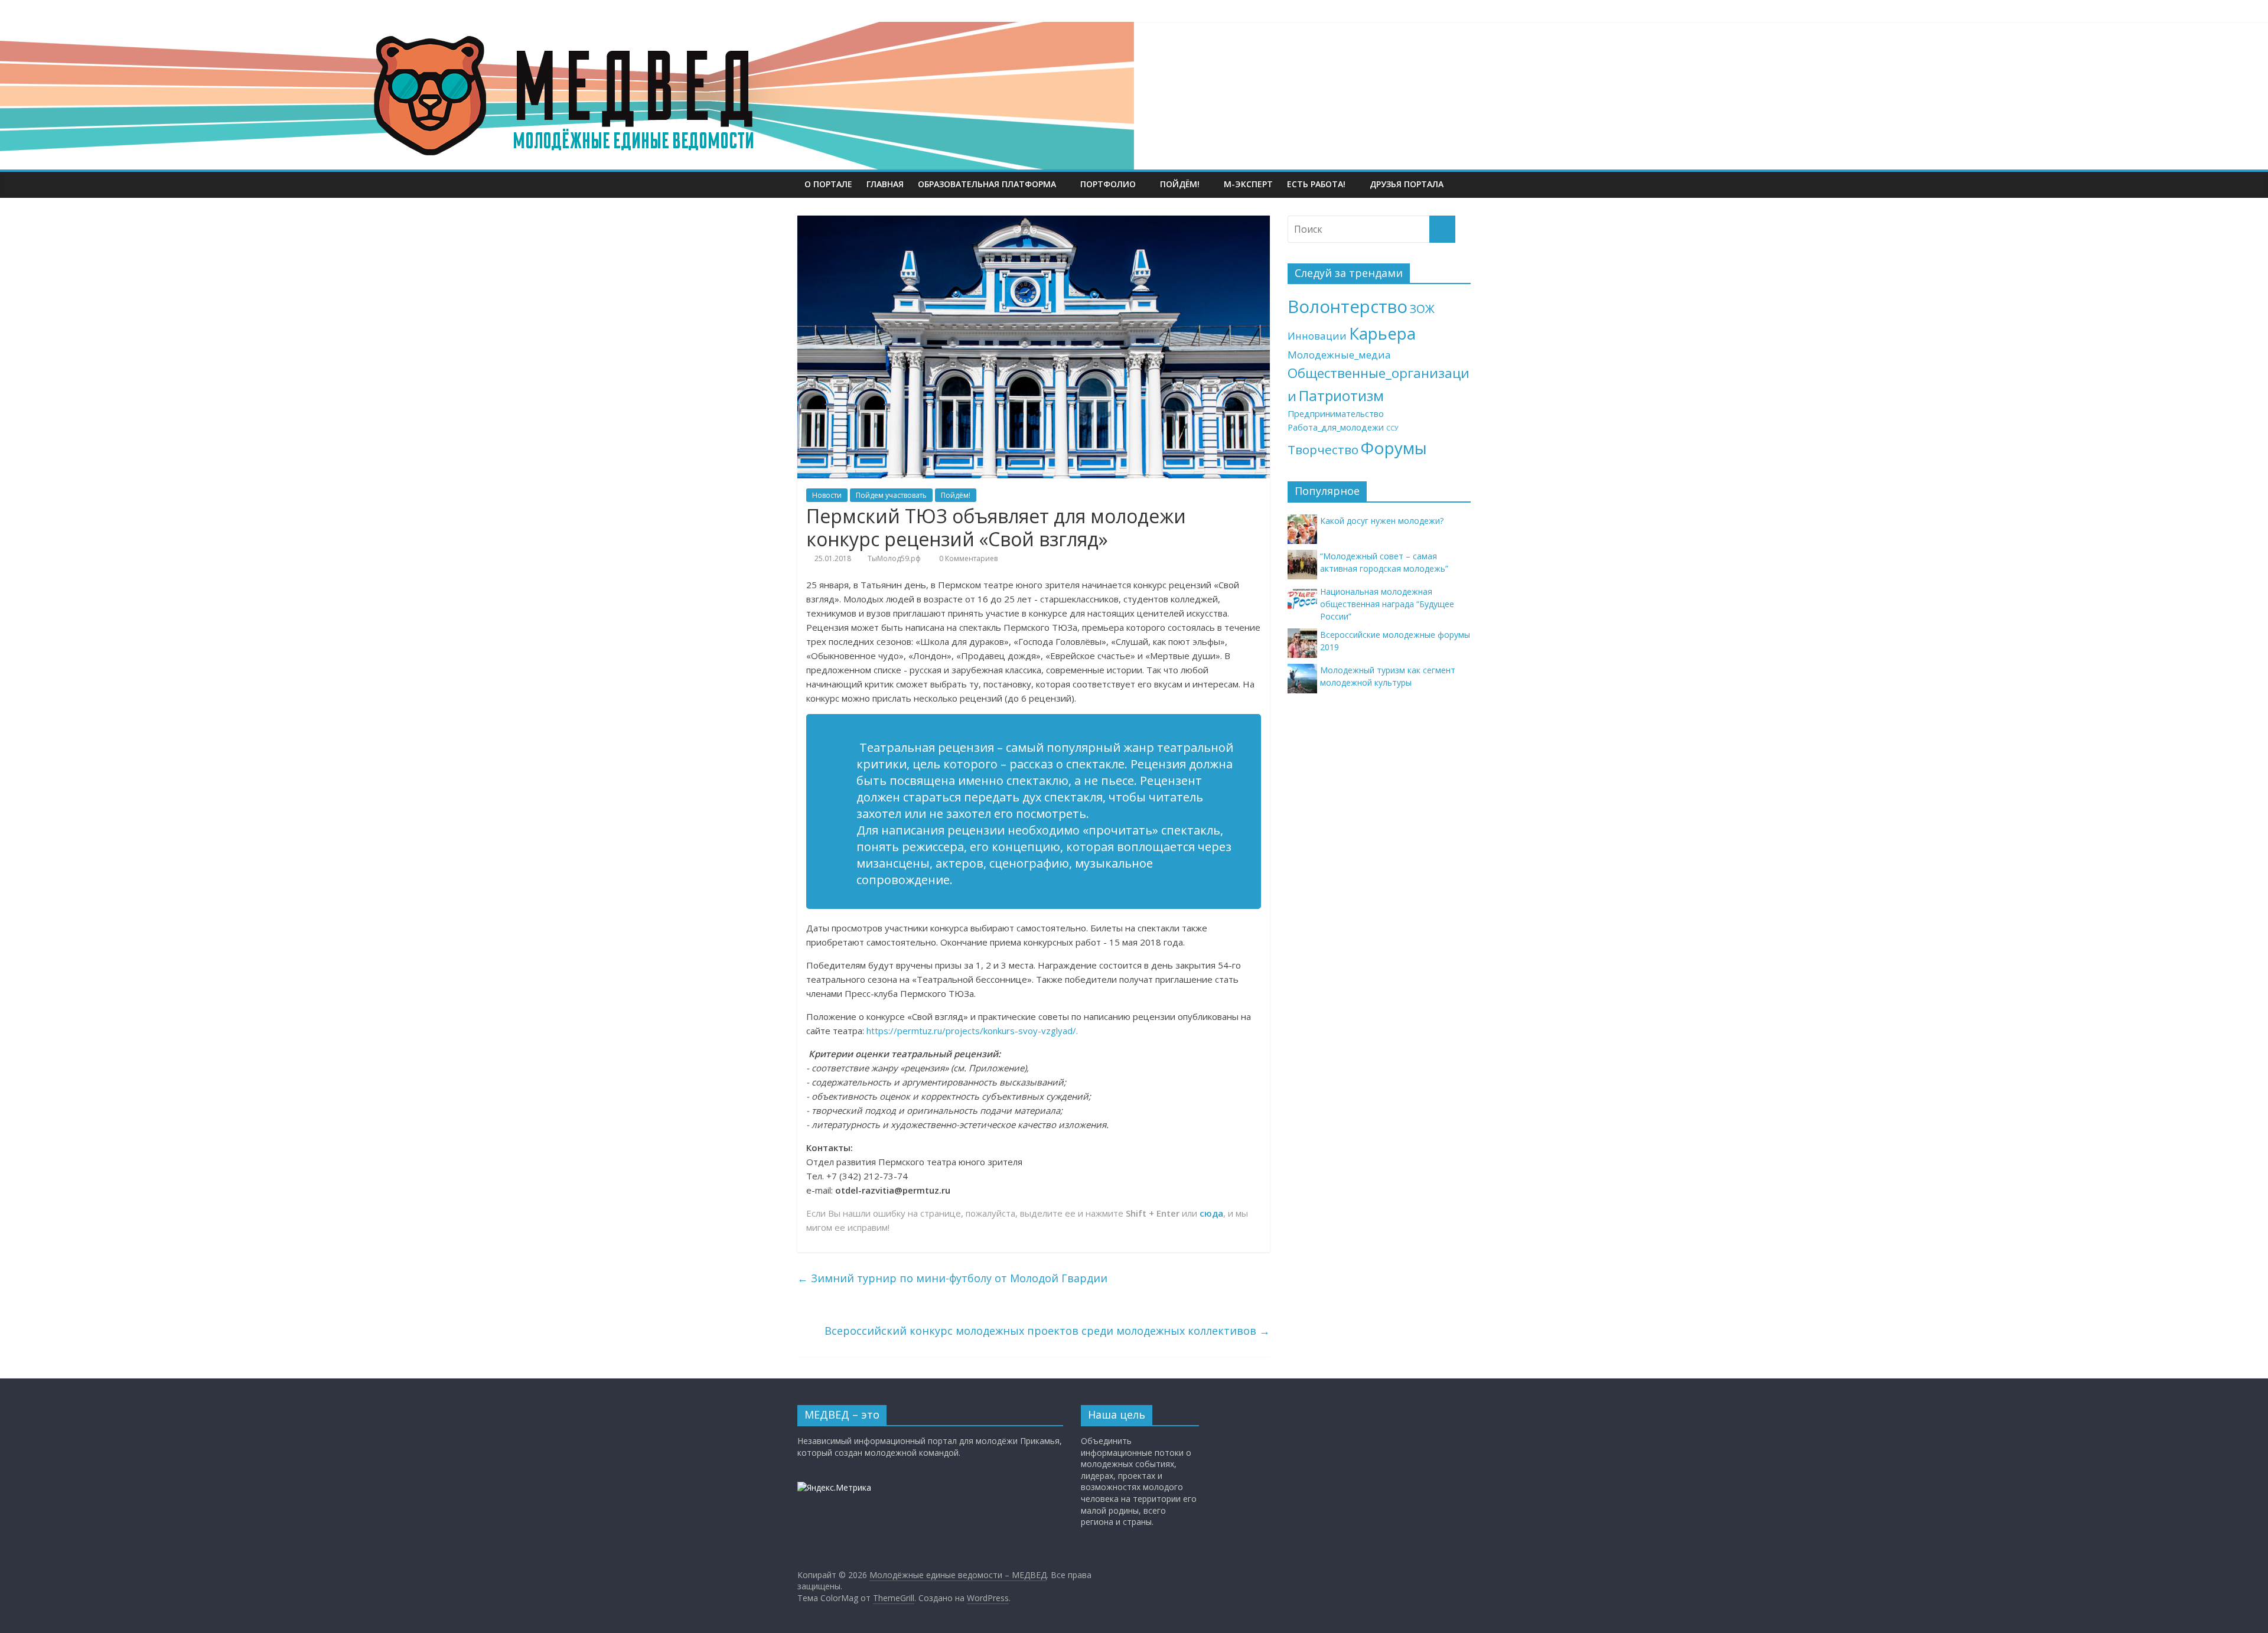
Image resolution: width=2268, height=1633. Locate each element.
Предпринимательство (1336, 414)
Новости (827, 495)
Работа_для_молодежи (1336, 427)
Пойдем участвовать (891, 495)
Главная (885, 184)
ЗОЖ (1422, 309)
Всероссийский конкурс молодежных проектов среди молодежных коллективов (1047, 1331)
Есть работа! (1316, 184)
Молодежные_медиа (1339, 355)
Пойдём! (1180, 184)
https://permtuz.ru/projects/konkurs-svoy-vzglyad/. (972, 1031)
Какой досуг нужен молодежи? (1382, 521)
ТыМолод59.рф (894, 558)
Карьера (1382, 333)
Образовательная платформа (987, 184)
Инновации (1317, 336)
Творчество (1323, 449)
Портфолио (1108, 184)
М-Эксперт (1248, 184)
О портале (828, 184)
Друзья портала (1407, 184)
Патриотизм (1341, 395)
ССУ (1392, 428)
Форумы (1394, 448)
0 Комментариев (967, 558)
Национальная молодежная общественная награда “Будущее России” (1387, 604)
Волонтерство (1348, 307)
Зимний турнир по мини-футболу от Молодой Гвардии (952, 1278)
